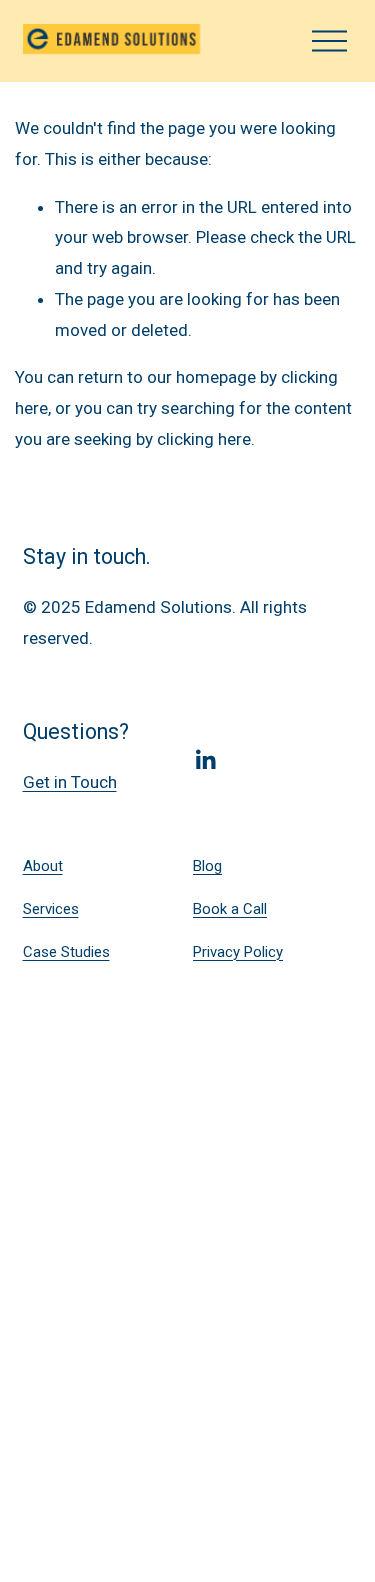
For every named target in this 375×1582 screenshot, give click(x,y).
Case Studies (66, 952)
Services (51, 909)
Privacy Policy (238, 952)
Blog (207, 866)
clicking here (204, 439)
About (43, 866)
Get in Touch (70, 782)
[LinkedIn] (205, 760)
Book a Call (230, 909)
